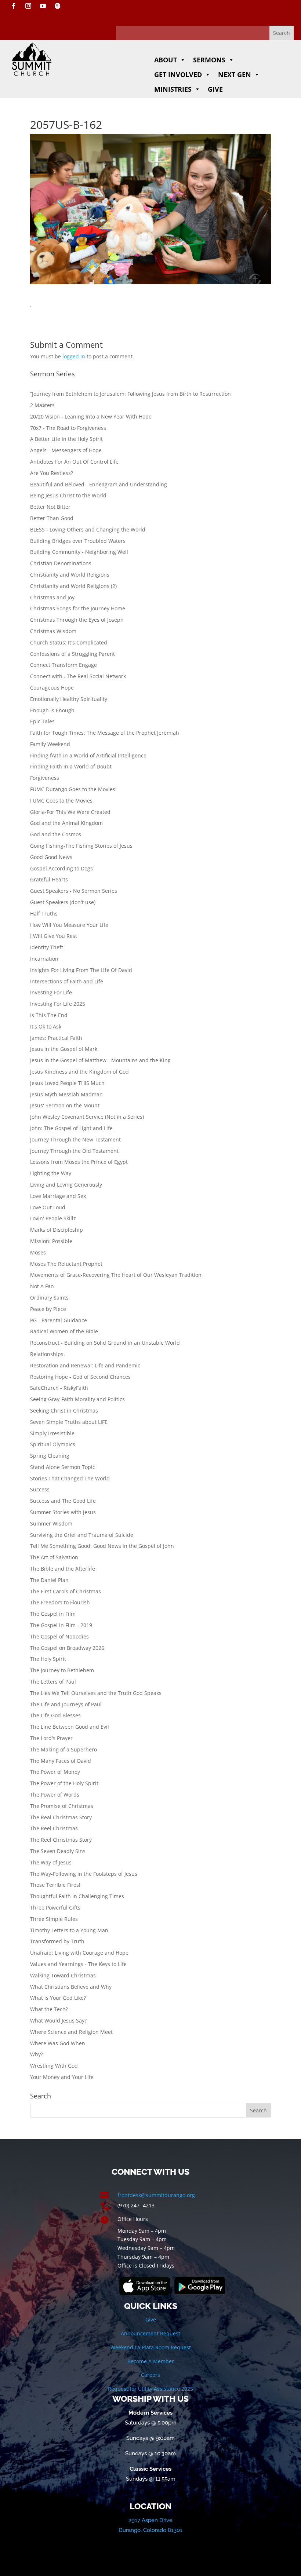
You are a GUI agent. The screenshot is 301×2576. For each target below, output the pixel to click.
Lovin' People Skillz (53, 1218)
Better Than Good (52, 518)
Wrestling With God (54, 2066)
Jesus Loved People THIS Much (67, 1083)
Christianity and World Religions (70, 575)
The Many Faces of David (61, 1761)
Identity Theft (47, 947)
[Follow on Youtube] (43, 6)
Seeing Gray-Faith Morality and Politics (77, 1399)
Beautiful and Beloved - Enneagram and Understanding (99, 484)
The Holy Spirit (48, 1659)
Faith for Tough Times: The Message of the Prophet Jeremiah (105, 733)
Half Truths (44, 914)
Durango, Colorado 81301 (150, 2530)
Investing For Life (51, 992)
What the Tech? (49, 2009)
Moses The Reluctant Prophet (66, 1264)
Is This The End (49, 1015)
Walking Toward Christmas (63, 1975)
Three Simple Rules (54, 1919)
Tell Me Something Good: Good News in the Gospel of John (102, 1546)
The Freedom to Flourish (60, 1602)
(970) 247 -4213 (136, 2205)
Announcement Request (150, 2333)
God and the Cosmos (56, 834)
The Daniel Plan (49, 1580)
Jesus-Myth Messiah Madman (66, 1094)
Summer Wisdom (51, 1523)
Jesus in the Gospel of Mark (64, 1049)
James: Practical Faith (56, 1038)
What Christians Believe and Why (71, 1987)
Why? (37, 2054)
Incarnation (44, 959)
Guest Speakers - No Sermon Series (74, 891)
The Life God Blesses (55, 1715)
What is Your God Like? (58, 1998)
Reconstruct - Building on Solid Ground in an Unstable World (105, 1343)
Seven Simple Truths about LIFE (69, 1422)
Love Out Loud (48, 1207)
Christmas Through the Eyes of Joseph (77, 620)
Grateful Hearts (49, 879)
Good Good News (51, 857)
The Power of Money (55, 1772)
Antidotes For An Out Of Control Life (74, 462)
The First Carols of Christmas (66, 1591)
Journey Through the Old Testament (74, 1151)
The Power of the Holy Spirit (64, 1783)
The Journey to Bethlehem (62, 1670)
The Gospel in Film (53, 1614)
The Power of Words (55, 1795)
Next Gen (235, 74)
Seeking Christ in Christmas (64, 1411)
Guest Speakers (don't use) (63, 902)
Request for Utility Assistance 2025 (150, 2389)
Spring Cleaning (50, 1456)
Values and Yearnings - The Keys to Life (78, 1964)
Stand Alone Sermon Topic (63, 1467)
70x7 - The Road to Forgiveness (68, 428)
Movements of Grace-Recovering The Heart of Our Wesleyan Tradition (116, 1275)
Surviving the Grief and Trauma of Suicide (82, 1535)
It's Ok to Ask (46, 1026)
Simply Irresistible (52, 1433)
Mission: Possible (51, 1241)
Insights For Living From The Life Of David (81, 970)
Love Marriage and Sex (58, 1196)
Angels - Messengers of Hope (66, 450)
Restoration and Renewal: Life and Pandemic (85, 1365)
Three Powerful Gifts (55, 1908)
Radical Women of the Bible (64, 1331)
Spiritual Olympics (53, 1444)
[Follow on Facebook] (14, 6)
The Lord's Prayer (51, 1738)
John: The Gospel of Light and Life (71, 1128)
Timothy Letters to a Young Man (69, 1930)
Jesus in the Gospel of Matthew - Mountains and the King (100, 1060)
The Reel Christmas (54, 1828)
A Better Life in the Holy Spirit (66, 439)
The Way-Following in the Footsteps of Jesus (84, 1874)
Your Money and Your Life (62, 2077)
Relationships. (48, 1354)
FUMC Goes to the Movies (61, 801)
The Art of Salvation (54, 1557)
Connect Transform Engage (64, 665)
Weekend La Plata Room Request (151, 2347)
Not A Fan (42, 1286)
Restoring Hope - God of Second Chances (80, 1377)
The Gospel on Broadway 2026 (67, 1648)
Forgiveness (45, 778)
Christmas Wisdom (53, 631)
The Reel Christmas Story (61, 1840)
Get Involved (178, 74)
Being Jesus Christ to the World (68, 495)
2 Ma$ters (42, 405)
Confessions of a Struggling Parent (72, 654)
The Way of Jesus (51, 1862)
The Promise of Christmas (62, 1806)
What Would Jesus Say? (58, 2020)
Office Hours (133, 2219)
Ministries (173, 89)
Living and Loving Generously (66, 1185)
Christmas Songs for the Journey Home (78, 608)
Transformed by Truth (57, 1941)
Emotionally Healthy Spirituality (69, 699)
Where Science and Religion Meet (71, 2032)
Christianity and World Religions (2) (73, 586)
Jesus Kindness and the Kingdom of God (79, 1072)
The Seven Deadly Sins (58, 1851)
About (166, 60)
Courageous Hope (52, 688)
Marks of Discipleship (57, 1230)
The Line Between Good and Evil (70, 1727)
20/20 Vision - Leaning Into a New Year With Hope (91, 416)
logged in (74, 356)
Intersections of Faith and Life (67, 981)
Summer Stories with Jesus (63, 1512)
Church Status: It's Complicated (69, 642)
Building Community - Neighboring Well (79, 552)
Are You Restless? (52, 473)
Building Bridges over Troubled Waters (78, 541)
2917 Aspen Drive (150, 2520)
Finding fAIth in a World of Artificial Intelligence (88, 755)
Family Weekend (50, 744)
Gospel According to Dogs (61, 868)
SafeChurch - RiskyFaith (59, 1388)
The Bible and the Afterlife (63, 1569)
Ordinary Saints (49, 1298)
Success (40, 1489)
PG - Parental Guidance (59, 1320)
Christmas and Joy (52, 597)
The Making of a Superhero (64, 1749)
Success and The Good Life (63, 1501)
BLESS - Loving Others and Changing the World (88, 529)
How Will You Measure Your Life (69, 925)
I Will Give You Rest (54, 936)
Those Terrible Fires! (55, 1885)
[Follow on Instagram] (28, 6)
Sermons (209, 60)
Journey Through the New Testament (75, 1139)
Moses (38, 1252)
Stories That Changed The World (70, 1478)
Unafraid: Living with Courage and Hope (79, 1953)
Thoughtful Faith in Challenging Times (77, 1896)
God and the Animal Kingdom (66, 823)
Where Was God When (58, 2043)
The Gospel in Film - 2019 (61, 1625)
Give (215, 89)
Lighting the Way (51, 1173)
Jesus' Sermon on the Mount (65, 1105)
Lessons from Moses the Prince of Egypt (79, 1162)
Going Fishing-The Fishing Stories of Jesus (81, 846)
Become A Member (151, 2361)
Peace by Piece (48, 1309)
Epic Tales (42, 721)
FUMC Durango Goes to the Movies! (73, 789)
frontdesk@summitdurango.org (156, 2195)
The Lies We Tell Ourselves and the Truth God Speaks (96, 1693)
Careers (150, 2375)
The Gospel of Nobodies (59, 1636)
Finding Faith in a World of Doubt (71, 766)
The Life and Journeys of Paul (66, 1704)
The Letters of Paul (53, 1682)
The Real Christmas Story (61, 1817)
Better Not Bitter (50, 507)
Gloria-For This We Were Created (70, 812)
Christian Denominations (61, 563)
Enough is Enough (52, 710)
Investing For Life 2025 (58, 1004)
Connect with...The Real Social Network (78, 676)
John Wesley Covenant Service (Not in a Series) (87, 1117)
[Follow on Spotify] (58, 6)
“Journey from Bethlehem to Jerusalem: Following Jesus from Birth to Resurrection (130, 394)
